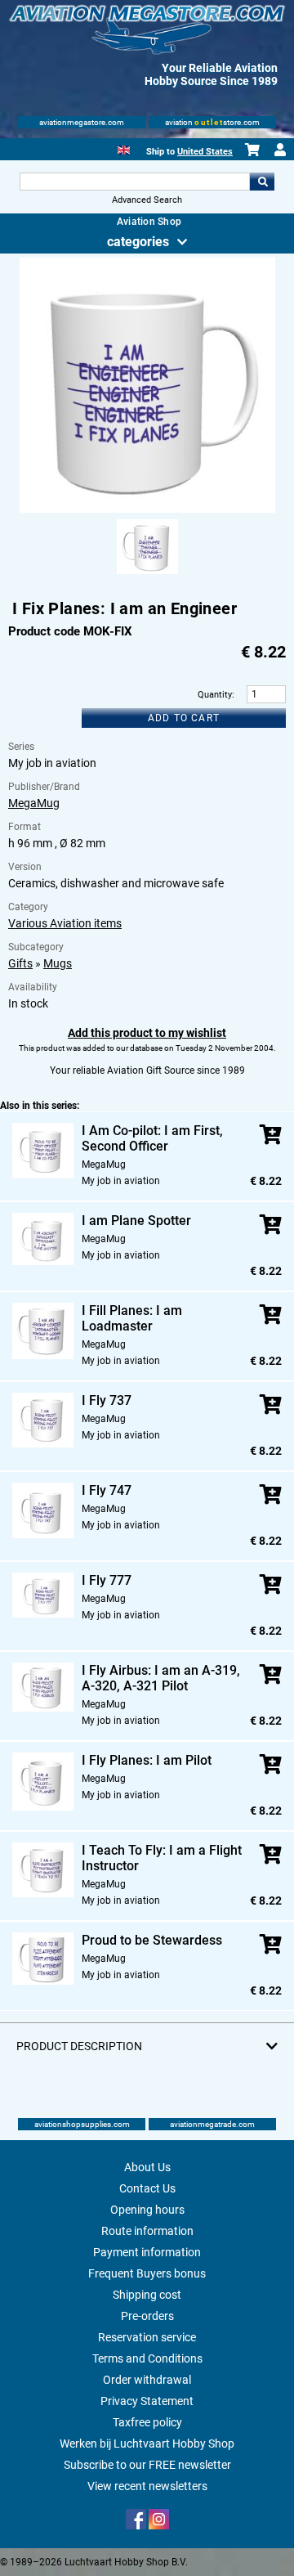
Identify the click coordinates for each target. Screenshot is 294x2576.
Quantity (215, 695)
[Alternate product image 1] (147, 575)
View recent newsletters (147, 2486)
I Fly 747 (107, 1490)
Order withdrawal (147, 2380)
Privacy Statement (147, 2401)
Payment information (147, 2252)
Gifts (20, 963)
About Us (147, 2167)
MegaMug (34, 803)
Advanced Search (147, 200)
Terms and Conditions (147, 2358)
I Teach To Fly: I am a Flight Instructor (162, 1858)
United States (205, 152)
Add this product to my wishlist (147, 1033)
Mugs (58, 963)
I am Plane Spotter (136, 1221)
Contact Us (147, 2188)
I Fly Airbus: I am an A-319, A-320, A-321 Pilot (161, 1678)
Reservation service (147, 2337)
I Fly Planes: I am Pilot (147, 1760)
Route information (147, 2231)
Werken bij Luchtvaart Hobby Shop (147, 2444)
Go (262, 182)
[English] (124, 148)
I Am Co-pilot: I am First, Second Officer (152, 1138)
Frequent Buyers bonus (147, 2273)
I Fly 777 (107, 1580)
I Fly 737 (107, 1400)
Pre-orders (147, 2316)
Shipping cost (147, 2295)
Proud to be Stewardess (152, 1940)
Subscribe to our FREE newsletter (147, 2465)
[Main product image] (147, 509)
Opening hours (147, 2210)
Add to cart (184, 718)
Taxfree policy (147, 2422)
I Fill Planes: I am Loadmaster (132, 1318)
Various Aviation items (65, 923)
